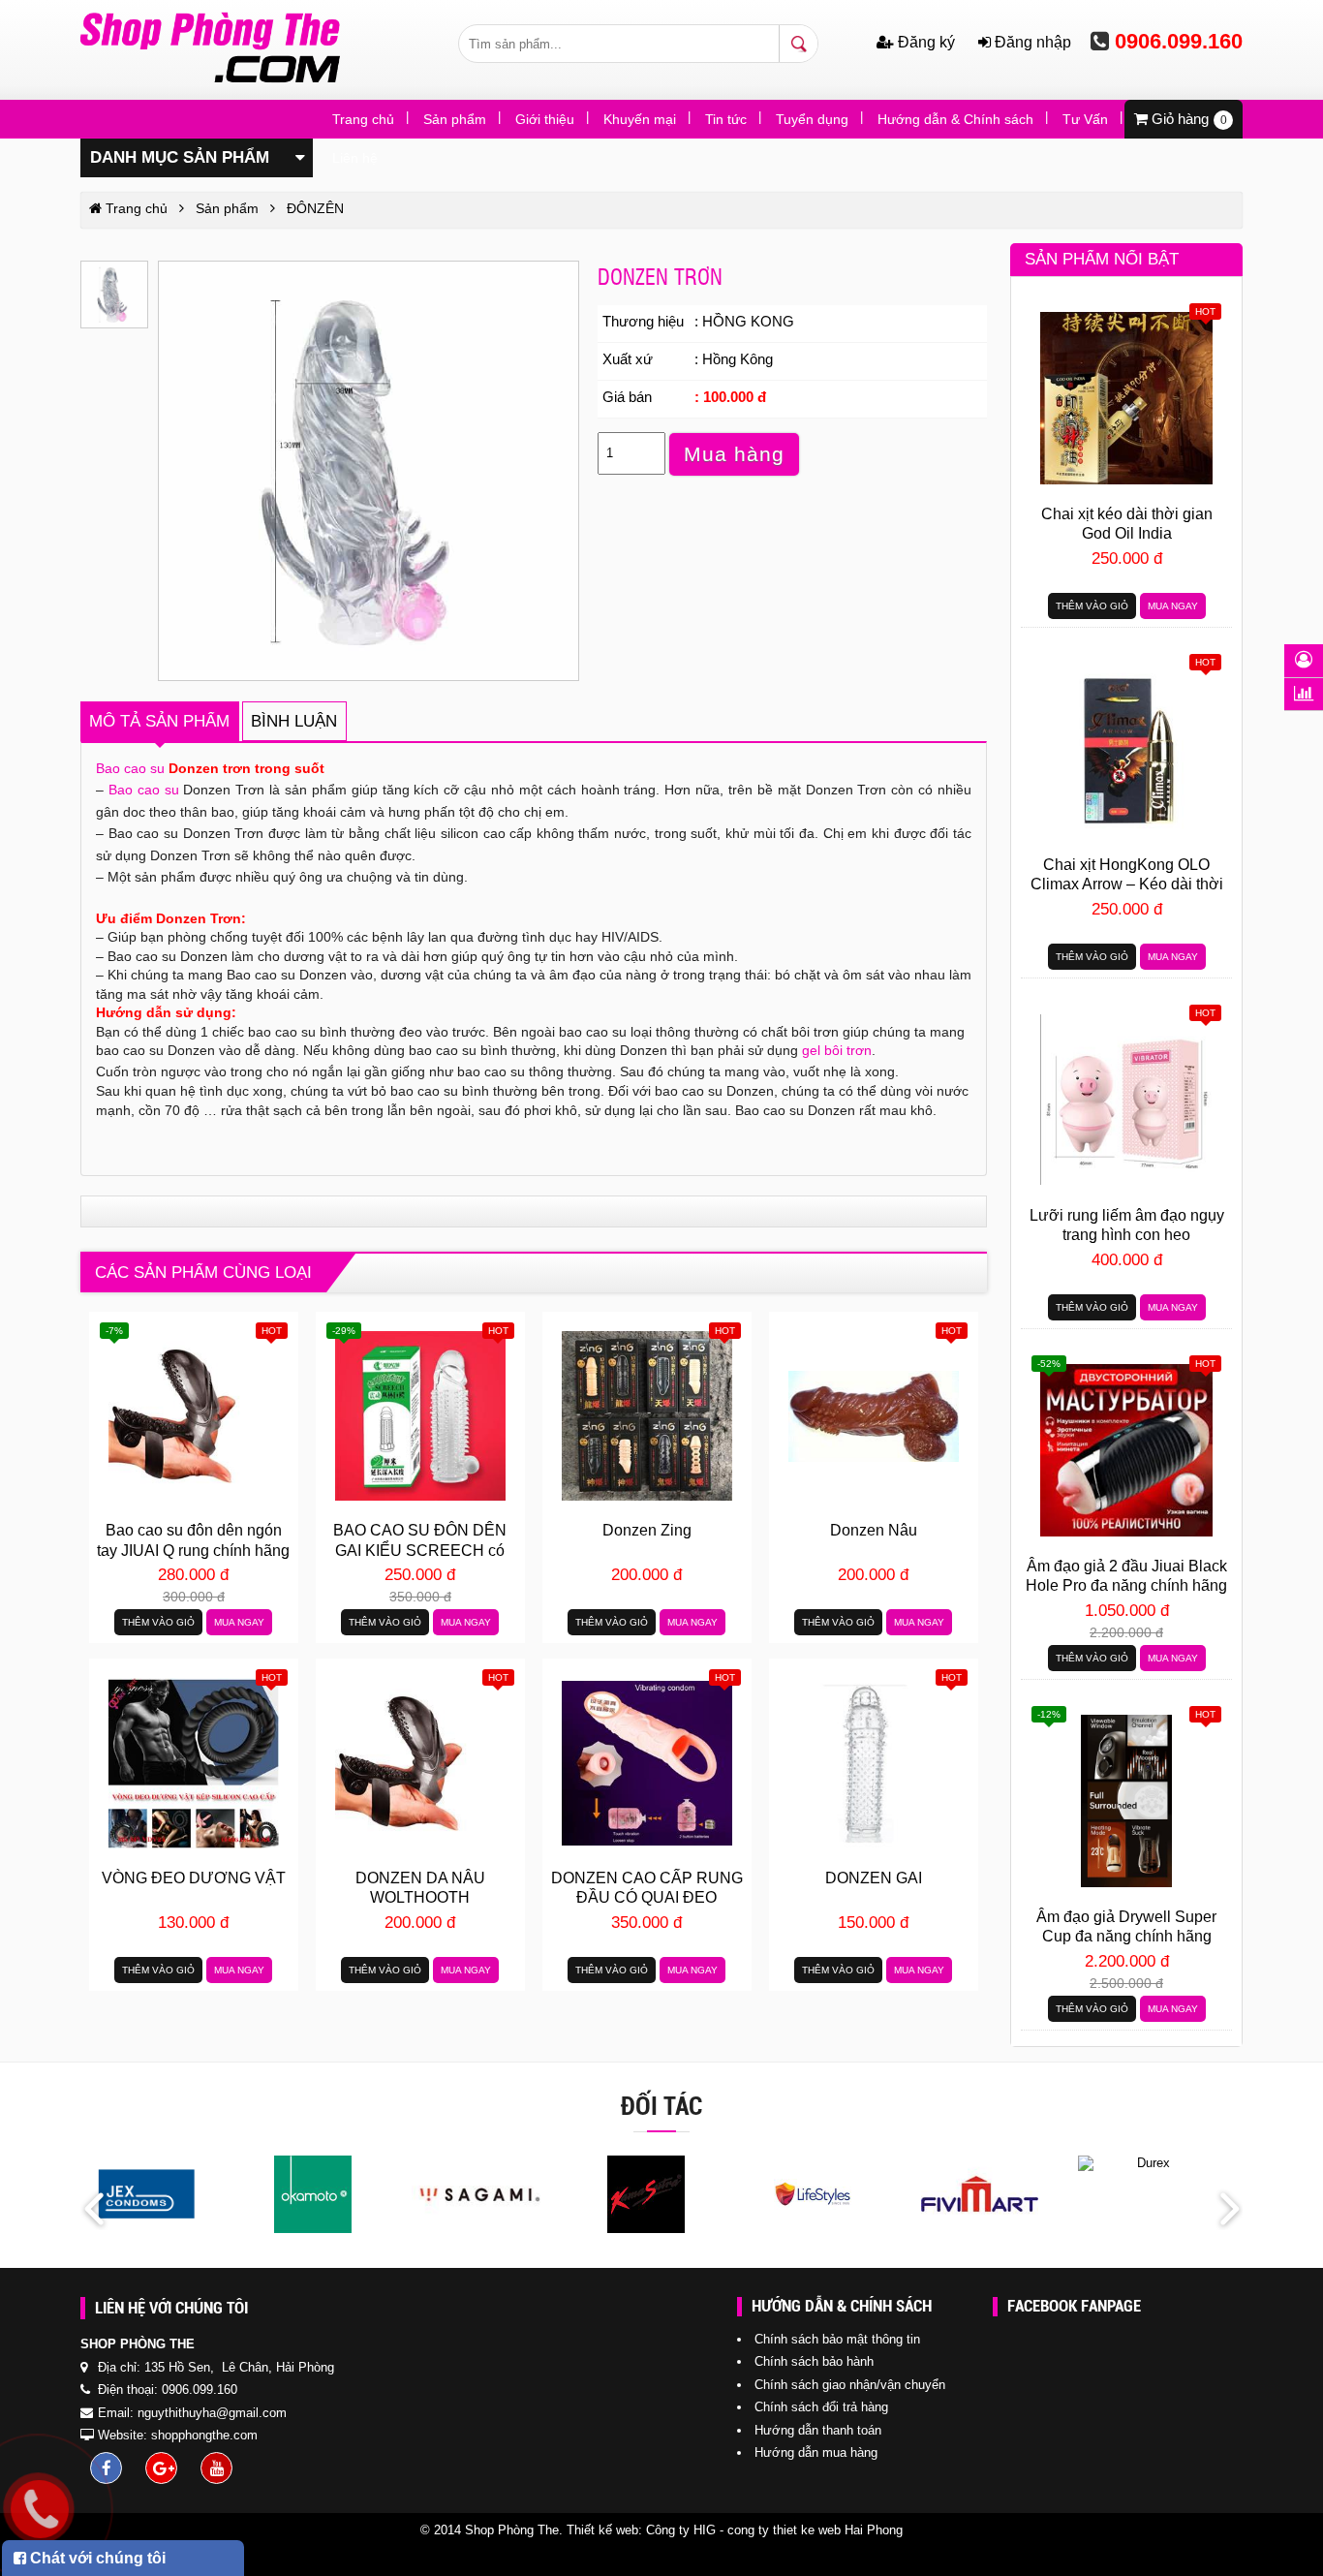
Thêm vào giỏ (158, 1622)
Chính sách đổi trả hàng (821, 2407)
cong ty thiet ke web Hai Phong (815, 2530)
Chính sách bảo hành (814, 2361)
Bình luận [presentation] (294, 721)
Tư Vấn (1085, 119)
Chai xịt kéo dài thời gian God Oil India (1127, 524)
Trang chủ (363, 119)
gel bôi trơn (837, 1050)
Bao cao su (130, 768)
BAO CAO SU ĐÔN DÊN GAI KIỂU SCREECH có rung (420, 1542)
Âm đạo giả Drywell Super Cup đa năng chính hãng (1126, 1926)
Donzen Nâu (874, 1530)
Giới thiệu (545, 119)
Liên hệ (355, 158)
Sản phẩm (455, 119)
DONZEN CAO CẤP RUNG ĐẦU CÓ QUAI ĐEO (647, 1888)
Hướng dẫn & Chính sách (955, 119)
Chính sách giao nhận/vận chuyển (850, 2385)
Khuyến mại (640, 119)
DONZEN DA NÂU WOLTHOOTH (420, 1888)
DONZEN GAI (874, 1878)
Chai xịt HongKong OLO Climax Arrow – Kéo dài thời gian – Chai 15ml (1127, 877)
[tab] (160, 722)
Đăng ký (926, 42)
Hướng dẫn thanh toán (818, 2430)
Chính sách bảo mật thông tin (837, 2339)
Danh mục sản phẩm (180, 157)
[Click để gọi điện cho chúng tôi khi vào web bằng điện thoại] (39, 2509)
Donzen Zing (647, 1530)
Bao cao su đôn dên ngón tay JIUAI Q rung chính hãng (193, 1540)
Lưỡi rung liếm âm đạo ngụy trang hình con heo (1127, 1225)
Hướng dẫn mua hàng (816, 2452)
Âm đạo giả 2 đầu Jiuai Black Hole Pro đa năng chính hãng (1126, 1576)
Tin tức (726, 119)
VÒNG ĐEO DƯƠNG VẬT (194, 1878)
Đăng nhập (1031, 42)
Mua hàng (734, 454)
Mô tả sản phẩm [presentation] (159, 721)
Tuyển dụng (812, 119)
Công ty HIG (681, 2530)
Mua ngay (239, 1622)
